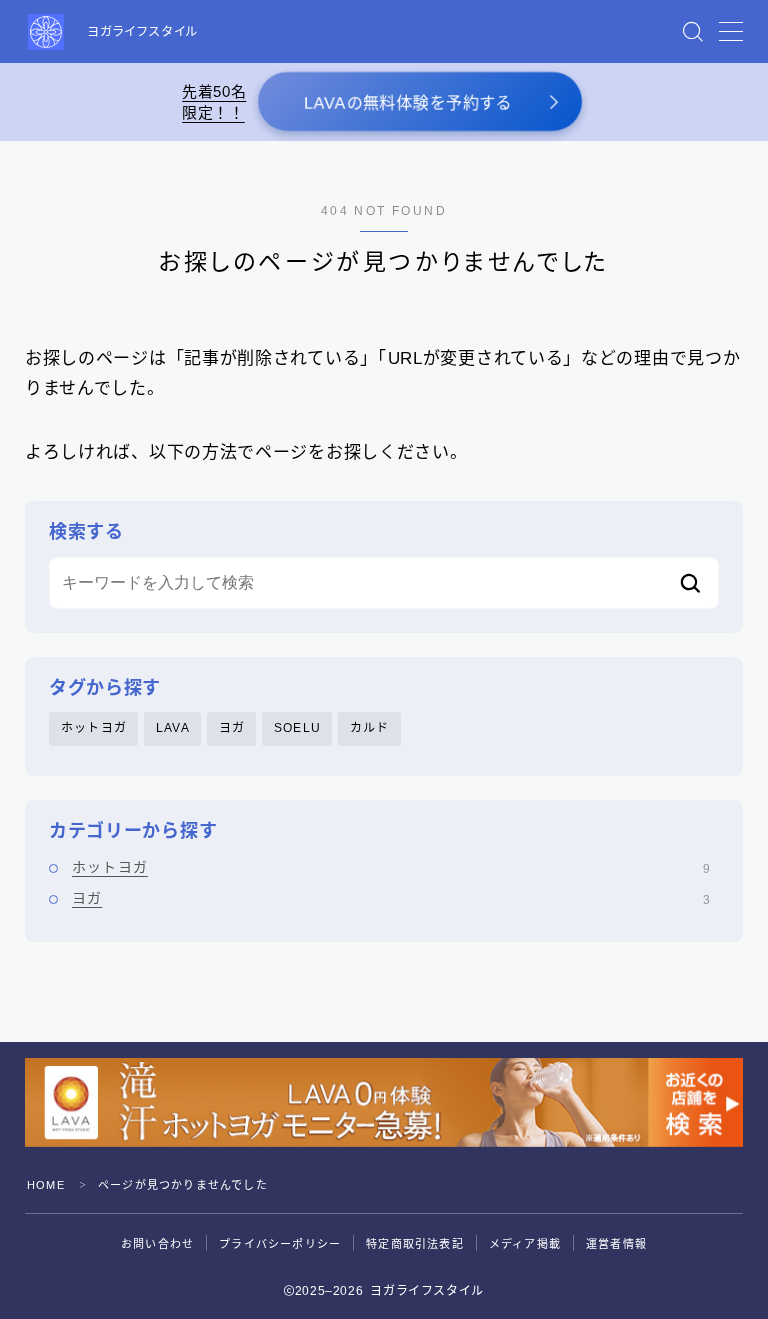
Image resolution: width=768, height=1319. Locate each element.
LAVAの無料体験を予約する (408, 103)
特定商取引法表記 (415, 1244)
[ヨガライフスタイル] (46, 32)
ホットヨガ (94, 728)
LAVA (173, 728)
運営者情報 (616, 1244)
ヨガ (232, 728)
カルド (370, 728)
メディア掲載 (525, 1244)
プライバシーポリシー (280, 1244)
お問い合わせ (157, 1244)
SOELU (297, 728)
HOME (46, 1185)
